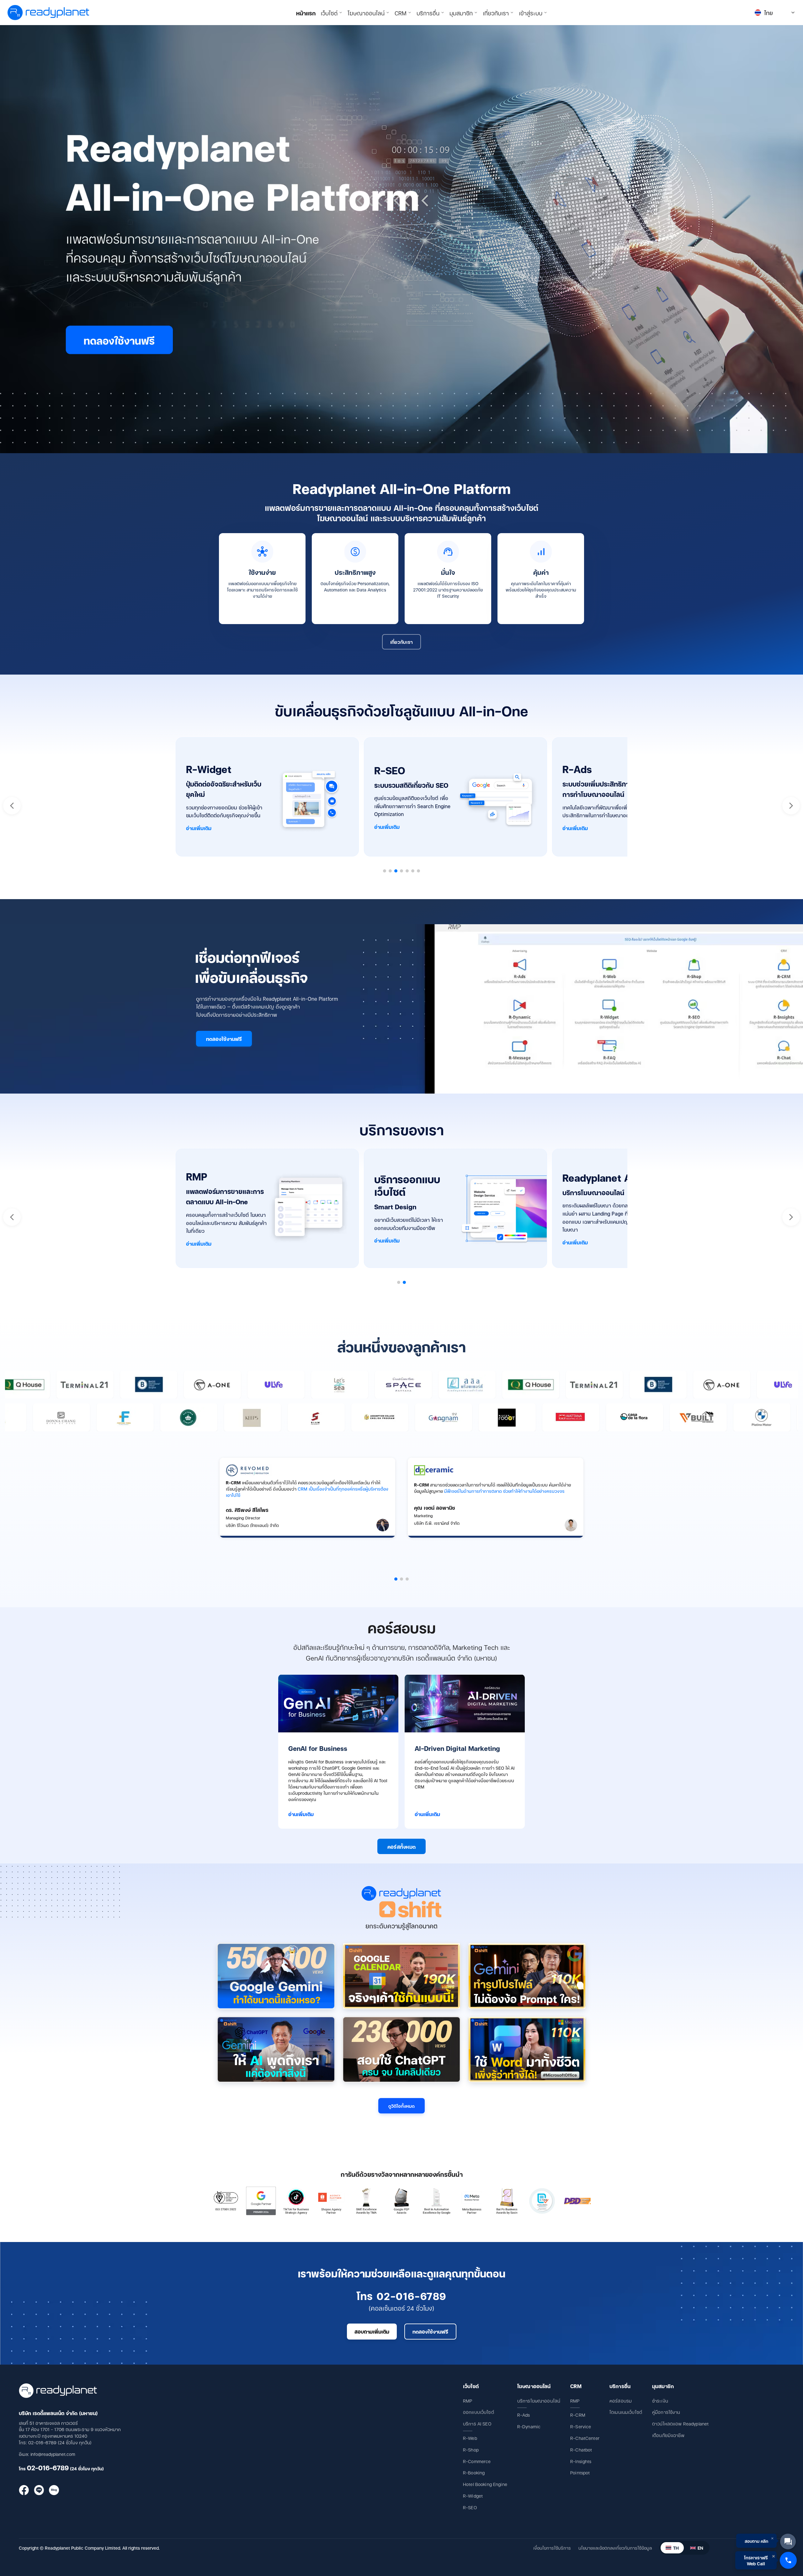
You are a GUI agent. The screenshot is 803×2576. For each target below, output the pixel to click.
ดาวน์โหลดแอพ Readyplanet (680, 2423)
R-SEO (470, 2507)
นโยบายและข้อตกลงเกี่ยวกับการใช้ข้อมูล (615, 2548)
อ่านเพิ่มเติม (199, 828)
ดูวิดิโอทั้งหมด (401, 2106)
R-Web (470, 2438)
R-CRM (578, 2415)
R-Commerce (477, 2461)
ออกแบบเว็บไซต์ (479, 2412)
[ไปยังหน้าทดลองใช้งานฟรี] (401, 239)
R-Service (581, 2426)
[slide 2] (401, 1579)
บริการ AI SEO (477, 2423)
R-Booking (474, 2472)
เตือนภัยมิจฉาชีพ (668, 2435)
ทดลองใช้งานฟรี (224, 1039)
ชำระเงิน (660, 2401)
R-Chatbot (581, 2449)
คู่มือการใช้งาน (666, 2412)
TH (676, 2548)
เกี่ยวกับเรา (402, 642)
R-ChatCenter (585, 2438)
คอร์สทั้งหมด (402, 1846)
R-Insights (581, 2461)
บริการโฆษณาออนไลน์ (539, 2401)
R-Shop (471, 2449)
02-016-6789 (48, 2467)
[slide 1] (396, 1579)
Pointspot (580, 2472)
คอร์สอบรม (621, 2401)
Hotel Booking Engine (485, 2484)
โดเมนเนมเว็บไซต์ (626, 2412)
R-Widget (473, 2496)
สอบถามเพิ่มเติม (372, 2331)
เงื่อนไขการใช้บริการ (552, 2548)
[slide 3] (407, 1579)
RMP (468, 2401)
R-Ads (524, 2415)
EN (700, 2548)
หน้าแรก (306, 13)
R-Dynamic (529, 2426)
